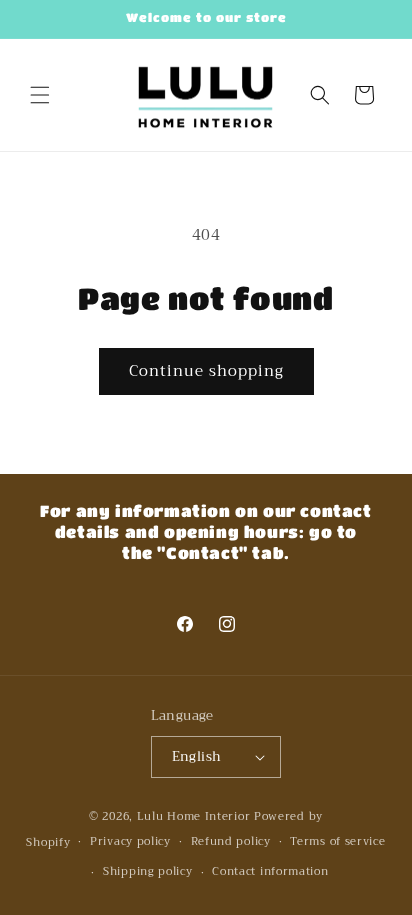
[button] (40, 95)
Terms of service (337, 841)
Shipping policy (148, 871)
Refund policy (231, 841)
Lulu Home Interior (194, 816)
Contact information (270, 871)
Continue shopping (206, 371)
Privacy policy (130, 841)
